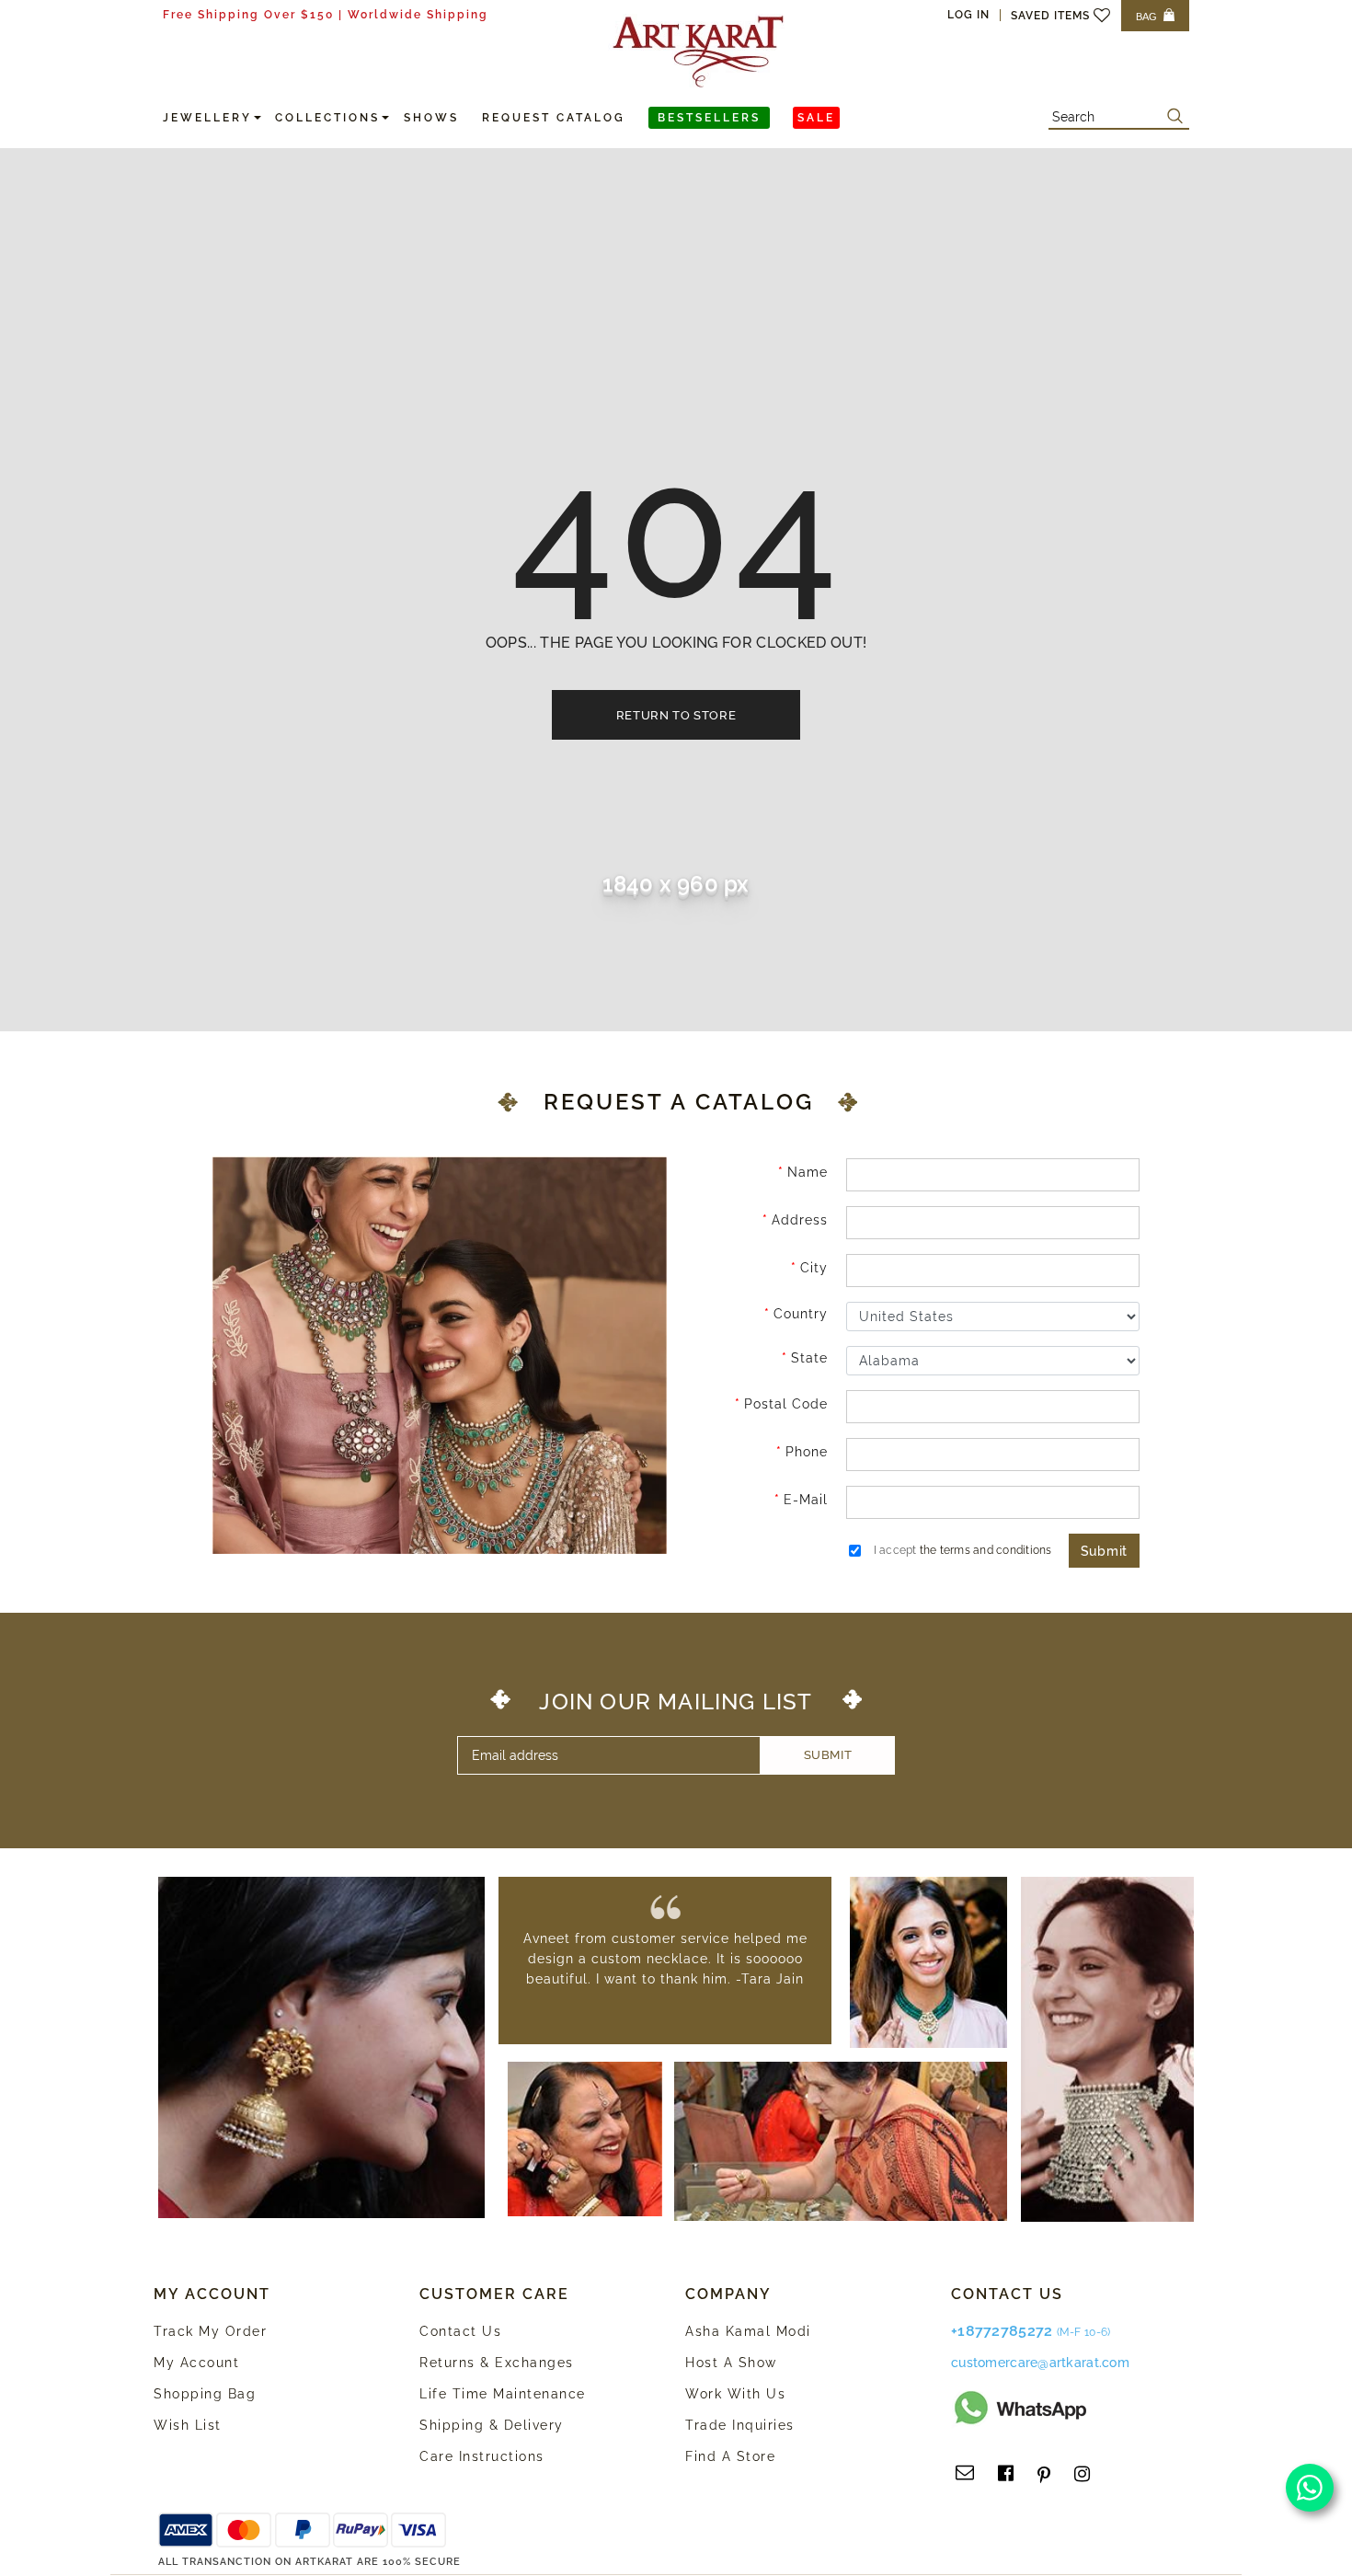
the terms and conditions (986, 1550)
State (809, 1358)
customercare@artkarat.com (1040, 2363)
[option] (665, 1959)
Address (800, 1220)
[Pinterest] (1044, 2474)
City (814, 1268)
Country (801, 1314)
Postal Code (786, 1404)
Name (808, 1172)
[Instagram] (1082, 2474)
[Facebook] (1006, 2474)
